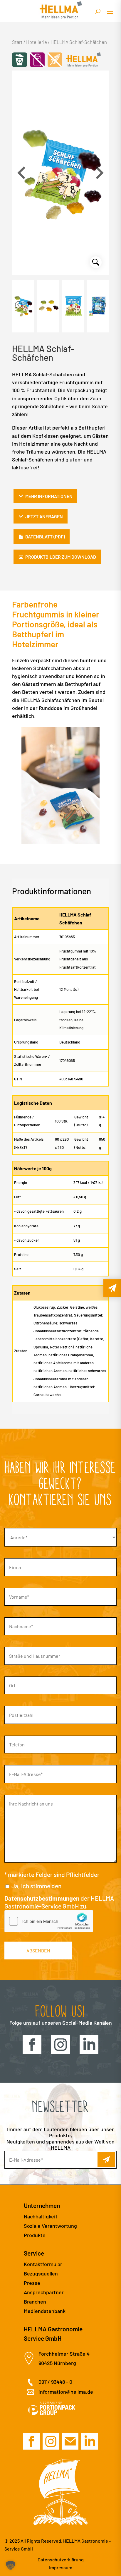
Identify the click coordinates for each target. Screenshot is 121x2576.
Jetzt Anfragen (44, 516)
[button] (100, 173)
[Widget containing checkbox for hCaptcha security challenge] (49, 1921)
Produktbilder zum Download (61, 557)
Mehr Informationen (49, 496)
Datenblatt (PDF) (45, 537)
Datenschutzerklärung (61, 2559)
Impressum (61, 2567)
